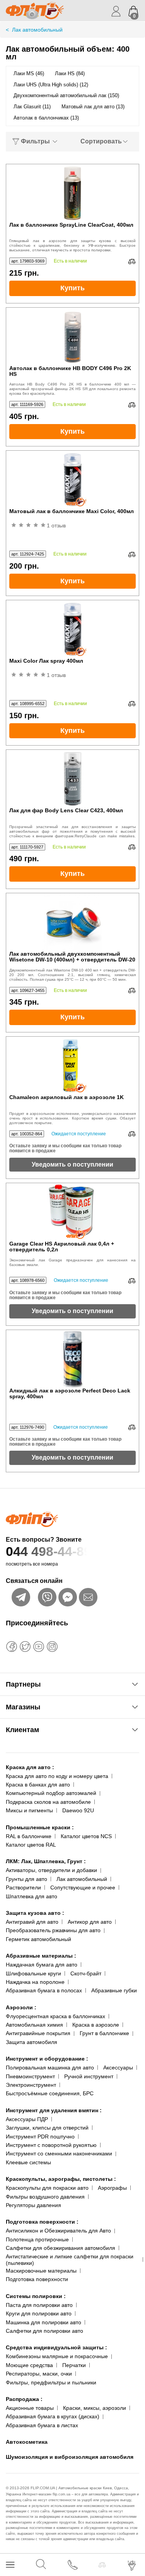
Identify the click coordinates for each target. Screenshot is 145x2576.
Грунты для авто (26, 1879)
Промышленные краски (40, 1827)
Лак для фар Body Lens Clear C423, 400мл (66, 811)
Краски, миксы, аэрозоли (95, 2408)
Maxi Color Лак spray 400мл (46, 661)
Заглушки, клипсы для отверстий (47, 2128)
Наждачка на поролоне (35, 1982)
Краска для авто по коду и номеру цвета (57, 1776)
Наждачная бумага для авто (42, 1965)
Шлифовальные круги (33, 1973)
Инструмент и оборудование (47, 2059)
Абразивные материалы (41, 1956)
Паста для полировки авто (39, 2305)
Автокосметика (27, 2442)
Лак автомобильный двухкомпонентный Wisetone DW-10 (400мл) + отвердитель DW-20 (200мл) (72, 957)
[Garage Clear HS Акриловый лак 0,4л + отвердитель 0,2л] (73, 1212)
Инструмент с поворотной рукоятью (51, 2145)
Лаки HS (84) (70, 73)
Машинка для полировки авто (43, 2322)
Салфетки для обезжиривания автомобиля (61, 2248)
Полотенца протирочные (37, 2239)
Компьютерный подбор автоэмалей (51, 1793)
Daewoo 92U (78, 1810)
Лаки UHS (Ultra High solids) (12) (51, 85)
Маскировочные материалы (41, 2271)
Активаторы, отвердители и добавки (51, 1870)
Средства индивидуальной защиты (56, 2347)
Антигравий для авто (32, 1922)
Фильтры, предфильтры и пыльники (51, 2382)
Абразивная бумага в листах (42, 2425)
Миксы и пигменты (29, 1810)
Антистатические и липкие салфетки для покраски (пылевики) (70, 2260)
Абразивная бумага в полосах (44, 1990)
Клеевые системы (28, 2162)
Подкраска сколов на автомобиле (48, 1802)
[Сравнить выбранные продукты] (102, 2565)
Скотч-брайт (86, 1973)
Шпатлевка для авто (32, 1896)
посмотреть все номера (32, 1564)
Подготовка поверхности (42, 2222)
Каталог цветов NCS (86, 1836)
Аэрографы (112, 2188)
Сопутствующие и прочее (83, 1887)
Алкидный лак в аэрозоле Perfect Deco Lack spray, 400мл (70, 1394)
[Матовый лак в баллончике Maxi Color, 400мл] (73, 480)
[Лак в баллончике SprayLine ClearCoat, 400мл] (73, 193)
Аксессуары (118, 2068)
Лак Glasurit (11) (32, 107)
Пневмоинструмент (30, 2076)
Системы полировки (36, 2296)
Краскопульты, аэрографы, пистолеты (61, 2179)
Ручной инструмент (89, 2076)
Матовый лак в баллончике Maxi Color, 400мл (72, 511)
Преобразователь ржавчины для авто (53, 1930)
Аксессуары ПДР (27, 2119)
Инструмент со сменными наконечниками (59, 2153)
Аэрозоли (21, 2007)
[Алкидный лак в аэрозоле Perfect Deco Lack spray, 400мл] (73, 1359)
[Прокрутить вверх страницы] (132, 2542)
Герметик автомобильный (38, 1939)
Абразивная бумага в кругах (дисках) (53, 2416)
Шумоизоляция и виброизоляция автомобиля (70, 2457)
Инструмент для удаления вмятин (54, 2110)
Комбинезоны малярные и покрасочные (57, 2356)
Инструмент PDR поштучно (40, 2137)
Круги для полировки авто (39, 2313)
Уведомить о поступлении (72, 1164)
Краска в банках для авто (38, 1785)
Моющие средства (29, 2365)
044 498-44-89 (49, 1551)
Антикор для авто (90, 1922)
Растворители (23, 1887)
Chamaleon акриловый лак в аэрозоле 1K (67, 1097)
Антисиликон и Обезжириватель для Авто (58, 2231)
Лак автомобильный (82, 1879)
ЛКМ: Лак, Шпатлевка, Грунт (46, 1861)
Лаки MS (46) (29, 73)
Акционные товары (30, 2408)
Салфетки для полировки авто (44, 2331)
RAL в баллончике (29, 1836)
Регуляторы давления (33, 2205)
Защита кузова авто (35, 1913)
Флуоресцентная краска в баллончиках (55, 2016)
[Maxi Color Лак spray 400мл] (73, 629)
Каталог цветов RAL (31, 1845)
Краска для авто (30, 1767)
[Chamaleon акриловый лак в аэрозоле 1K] (73, 1066)
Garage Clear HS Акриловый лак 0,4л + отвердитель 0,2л (62, 1247)
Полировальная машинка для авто (50, 2068)
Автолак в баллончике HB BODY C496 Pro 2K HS (70, 371)
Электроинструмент (31, 2085)
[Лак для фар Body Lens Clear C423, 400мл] (73, 779)
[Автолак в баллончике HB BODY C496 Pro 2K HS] (73, 337)
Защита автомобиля (32, 2042)
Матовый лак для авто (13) (93, 107)
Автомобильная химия (34, 2025)
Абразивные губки (114, 1990)
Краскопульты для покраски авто (47, 2188)
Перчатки (74, 2365)
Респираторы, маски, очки (39, 2374)
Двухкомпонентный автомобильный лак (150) (66, 95)
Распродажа (24, 2399)
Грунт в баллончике (104, 2033)
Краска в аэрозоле (96, 2025)
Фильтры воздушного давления (45, 2197)
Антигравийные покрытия (38, 2033)
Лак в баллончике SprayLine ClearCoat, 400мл (71, 225)
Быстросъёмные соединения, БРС (50, 2093)
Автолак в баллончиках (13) (46, 118)
